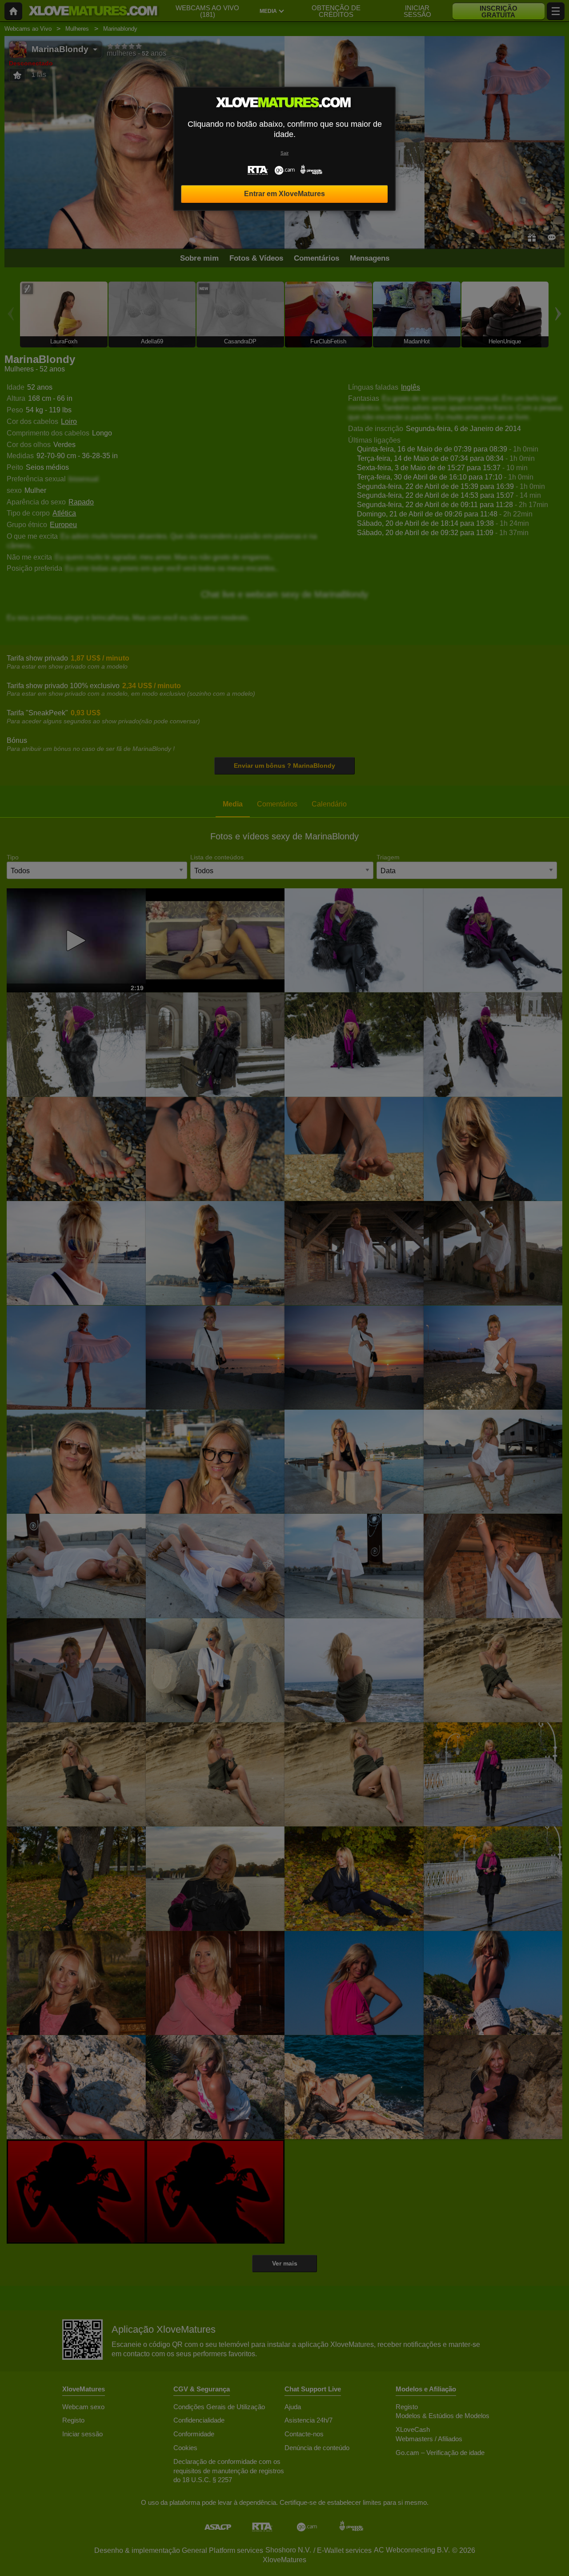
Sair (284, 153)
